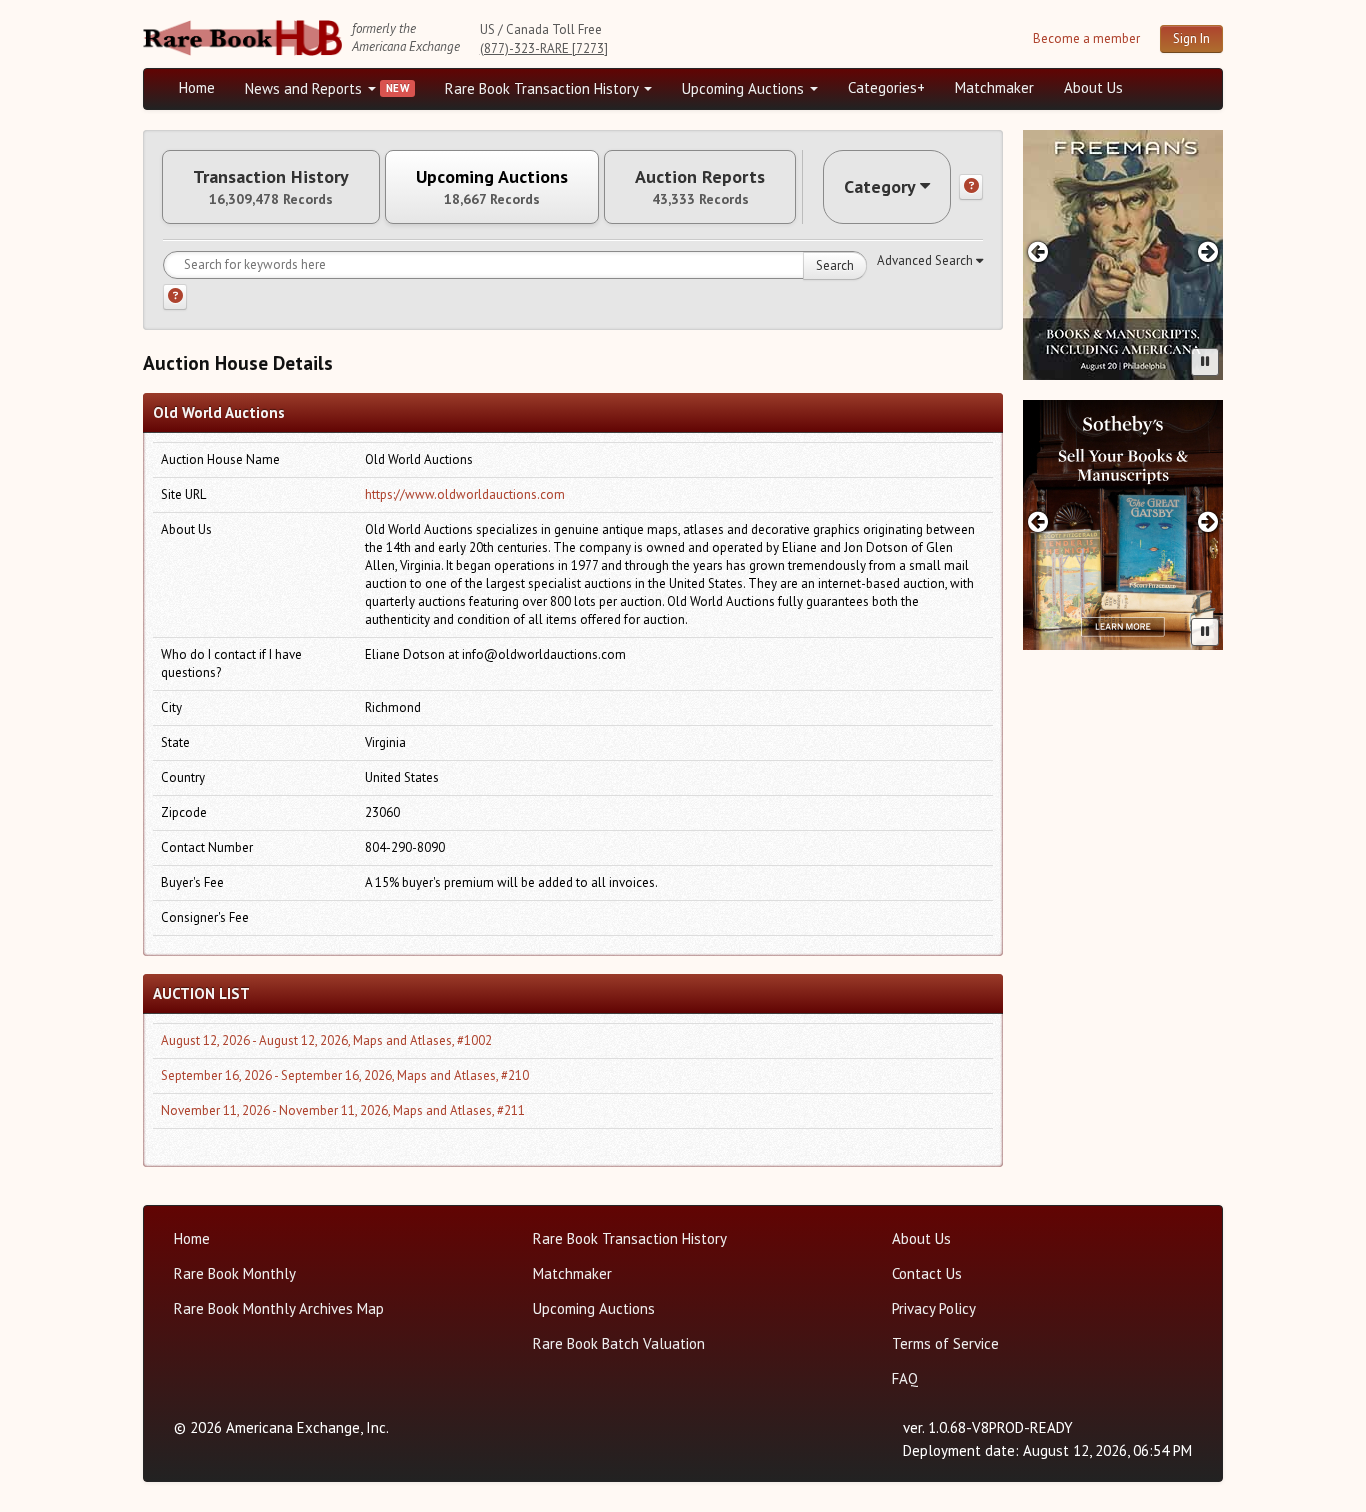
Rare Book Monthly (235, 1273)
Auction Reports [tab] (700, 187)
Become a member (1086, 38)
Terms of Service (945, 1343)
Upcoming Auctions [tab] (492, 187)
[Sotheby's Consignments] (1123, 525)
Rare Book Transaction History (543, 88)
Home (197, 87)
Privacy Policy (934, 1308)
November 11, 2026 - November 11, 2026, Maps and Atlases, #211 (343, 1110)
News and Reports (305, 88)
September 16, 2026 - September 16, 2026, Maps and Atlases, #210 (345, 1075)
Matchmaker (994, 87)
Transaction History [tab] (271, 187)
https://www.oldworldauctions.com (465, 494)
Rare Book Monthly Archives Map (279, 1308)
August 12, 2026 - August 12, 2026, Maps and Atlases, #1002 (326, 1040)
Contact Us (927, 1273)
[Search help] (175, 297)
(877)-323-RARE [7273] (544, 48)
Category (880, 186)
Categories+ (886, 87)
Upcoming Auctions (745, 88)
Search (835, 265)
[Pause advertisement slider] (1205, 362)
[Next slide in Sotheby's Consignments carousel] (1208, 521)
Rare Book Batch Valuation (619, 1343)
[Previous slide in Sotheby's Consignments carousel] (1037, 521)
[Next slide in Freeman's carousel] (1208, 251)
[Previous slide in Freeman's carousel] (1037, 251)
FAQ (905, 1378)
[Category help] (971, 187)
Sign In (1191, 38)
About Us (1093, 87)
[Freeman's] (1123, 255)
